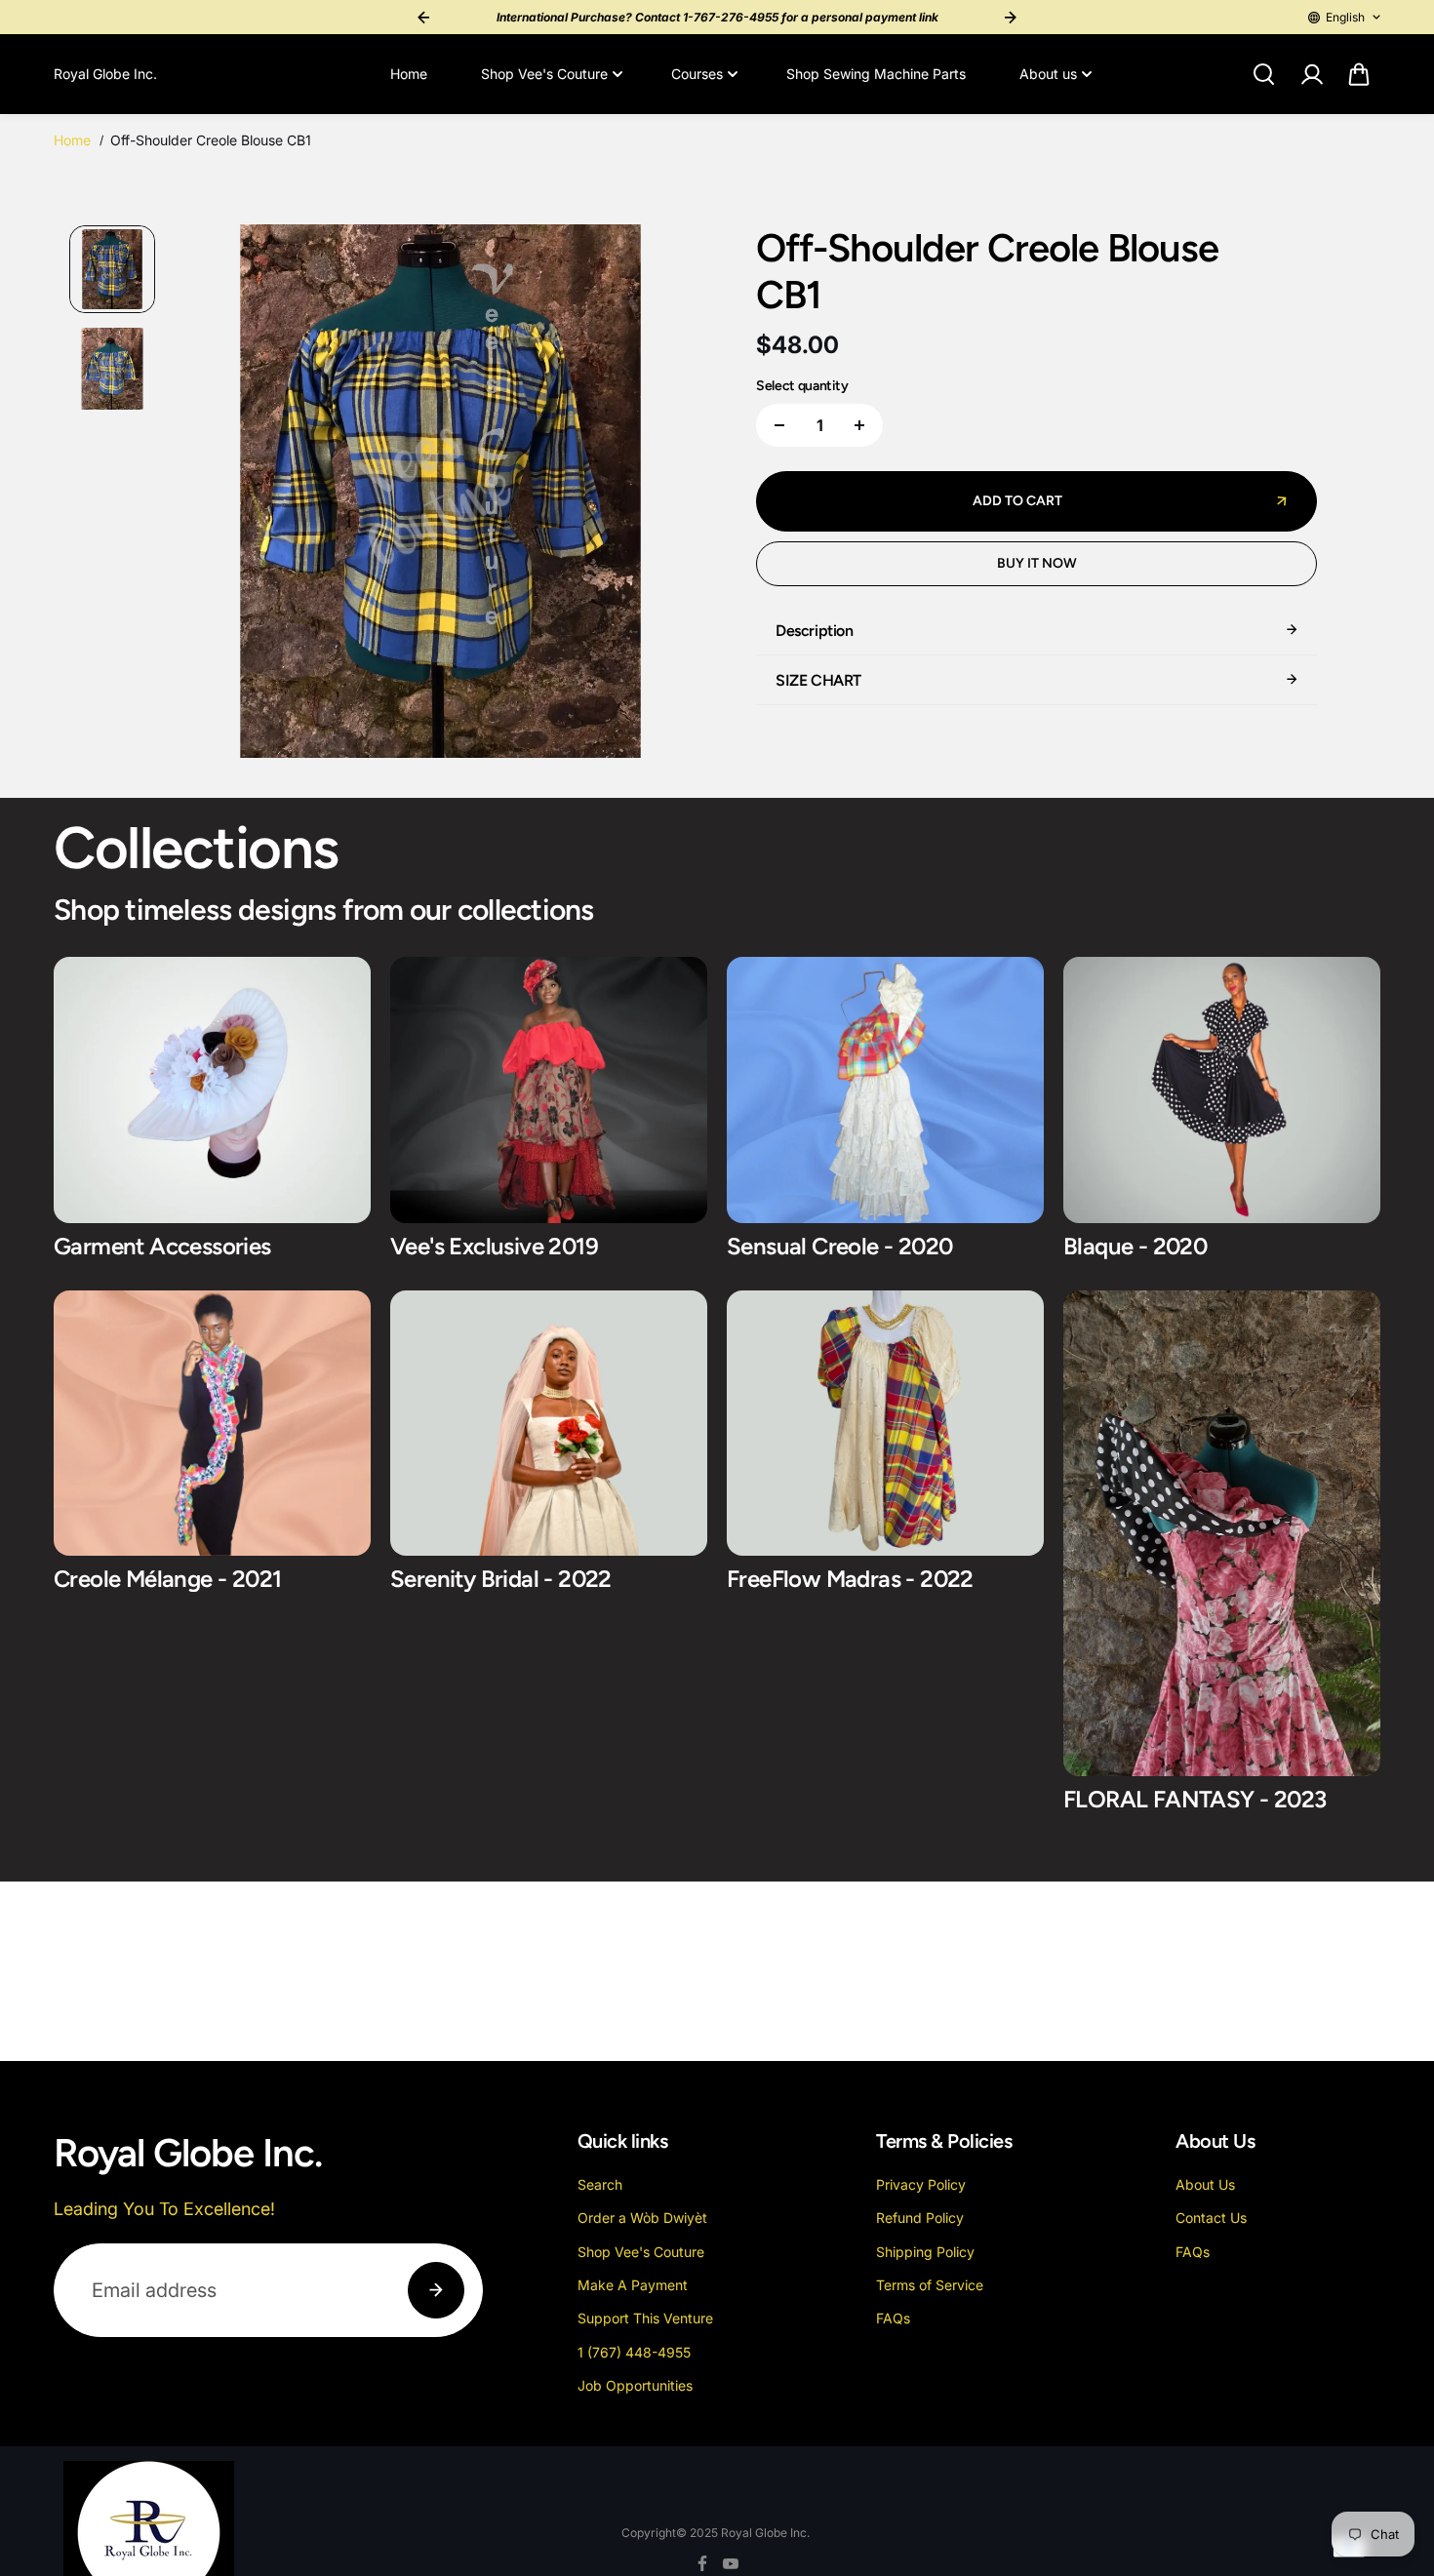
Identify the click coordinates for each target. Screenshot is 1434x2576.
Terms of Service (930, 2285)
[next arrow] (669, 495)
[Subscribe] (436, 2290)
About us (1048, 74)
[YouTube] (731, 2563)
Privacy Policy (921, 2184)
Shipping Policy (925, 2252)
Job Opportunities (635, 2385)
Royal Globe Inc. (765, 2533)
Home (409, 74)
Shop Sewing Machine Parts (876, 74)
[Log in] (1311, 74)
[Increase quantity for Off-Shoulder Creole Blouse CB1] (859, 425)
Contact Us (1211, 2218)
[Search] (1263, 74)
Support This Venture (645, 2318)
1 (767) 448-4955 (634, 2352)
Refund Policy (920, 2218)
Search (600, 2184)
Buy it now (1037, 563)
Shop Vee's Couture (544, 74)
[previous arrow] (212, 495)
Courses (697, 74)
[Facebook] (702, 2563)
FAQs (893, 2318)
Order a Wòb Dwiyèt (642, 2218)
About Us (1205, 2184)
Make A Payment (633, 2285)
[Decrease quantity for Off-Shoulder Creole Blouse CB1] (779, 425)
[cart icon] (1359, 74)
